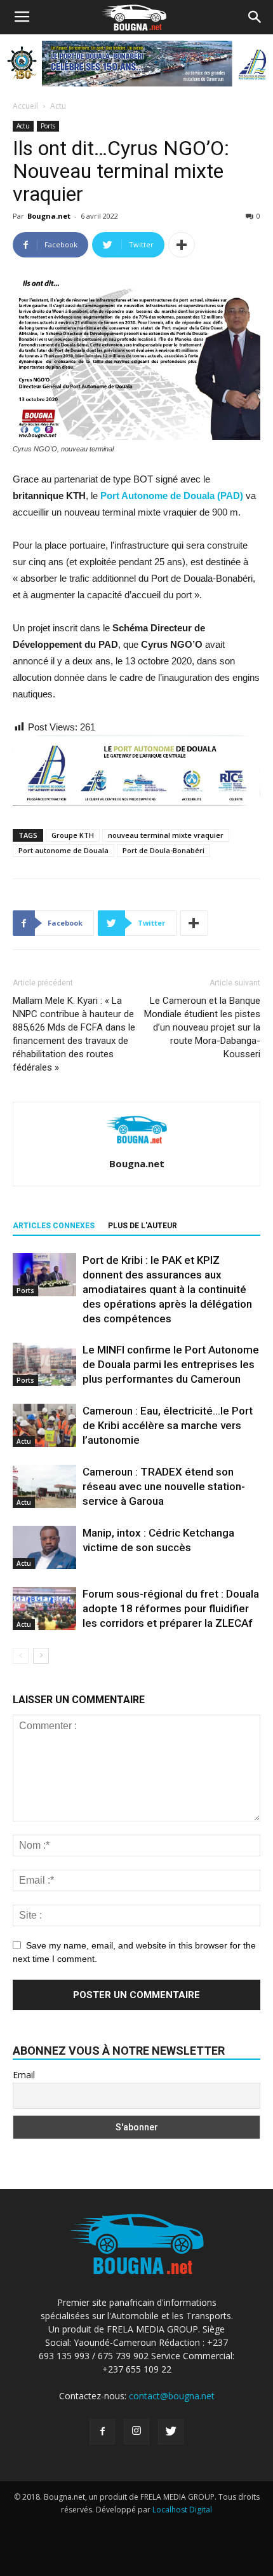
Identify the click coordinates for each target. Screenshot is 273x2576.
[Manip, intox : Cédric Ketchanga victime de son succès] (44, 1548)
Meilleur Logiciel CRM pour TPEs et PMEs (101, 2548)
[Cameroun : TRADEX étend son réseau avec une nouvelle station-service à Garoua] (44, 1487)
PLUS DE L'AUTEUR (143, 1226)
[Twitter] (171, 2432)
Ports (48, 126)
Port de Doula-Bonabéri (163, 850)
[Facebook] (102, 2432)
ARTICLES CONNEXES (54, 1226)
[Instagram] (136, 2432)
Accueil (25, 106)
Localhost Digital (182, 2510)
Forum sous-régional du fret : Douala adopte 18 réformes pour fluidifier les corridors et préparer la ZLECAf (171, 1608)
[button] (255, 17)
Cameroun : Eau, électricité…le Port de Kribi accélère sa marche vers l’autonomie (168, 1425)
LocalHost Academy (93, 2522)
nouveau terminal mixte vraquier (166, 835)
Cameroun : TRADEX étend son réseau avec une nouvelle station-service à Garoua (164, 1486)
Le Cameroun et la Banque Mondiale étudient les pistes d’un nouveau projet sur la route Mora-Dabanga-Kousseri (202, 1027)
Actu (58, 106)
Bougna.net (49, 216)
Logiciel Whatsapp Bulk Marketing (200, 2535)
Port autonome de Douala (63, 850)
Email (24, 2075)
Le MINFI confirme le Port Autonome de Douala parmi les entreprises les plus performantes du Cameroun (171, 1364)
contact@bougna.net (172, 2396)
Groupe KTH (73, 835)
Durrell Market (163, 2522)
